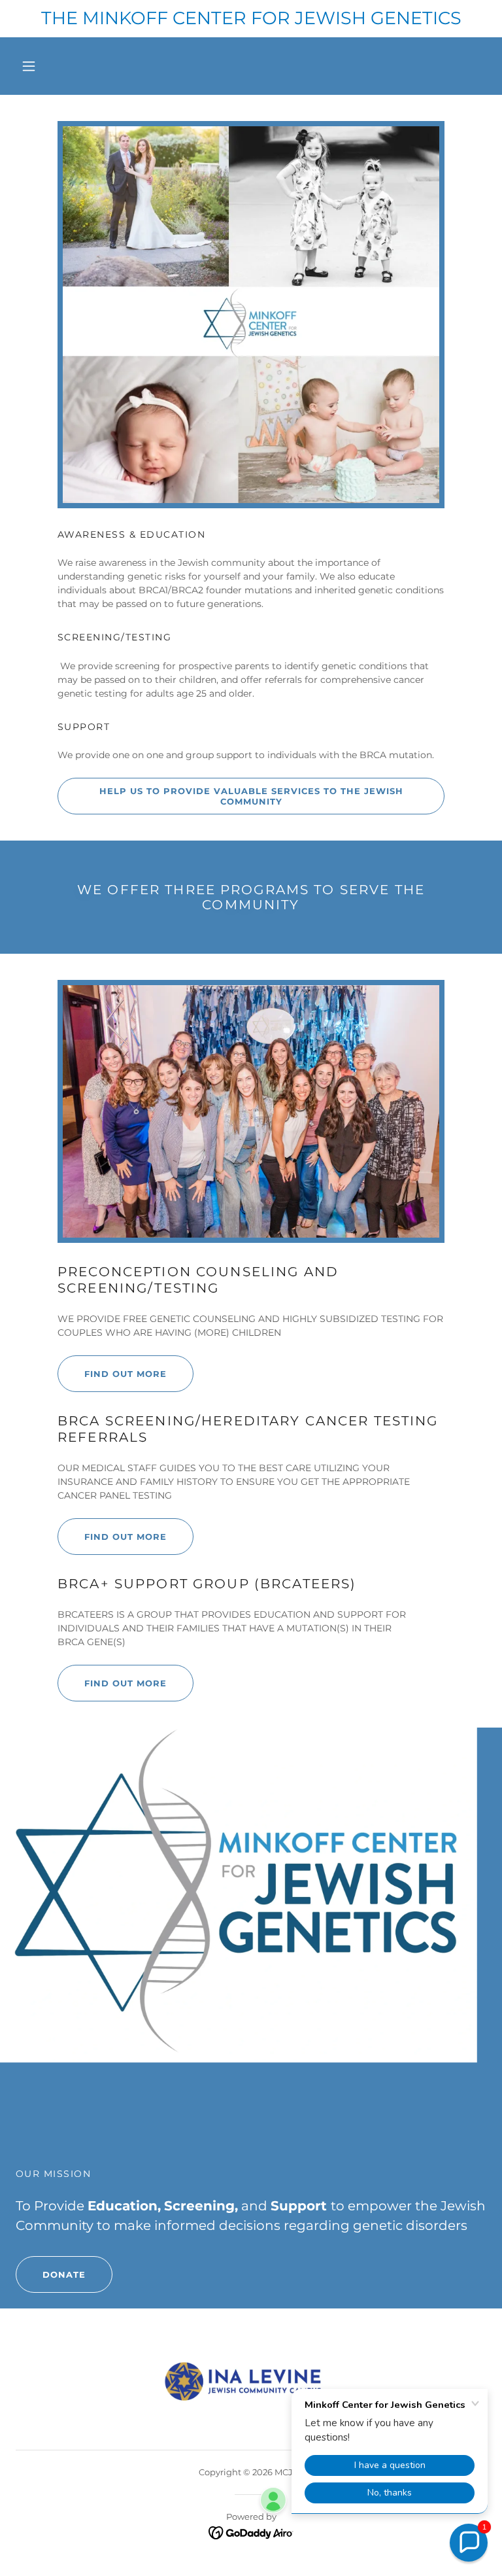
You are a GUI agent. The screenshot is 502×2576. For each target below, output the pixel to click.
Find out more (125, 1374)
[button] (29, 66)
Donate (64, 2274)
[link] (251, 2532)
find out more (125, 1683)
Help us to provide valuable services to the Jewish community (251, 796)
